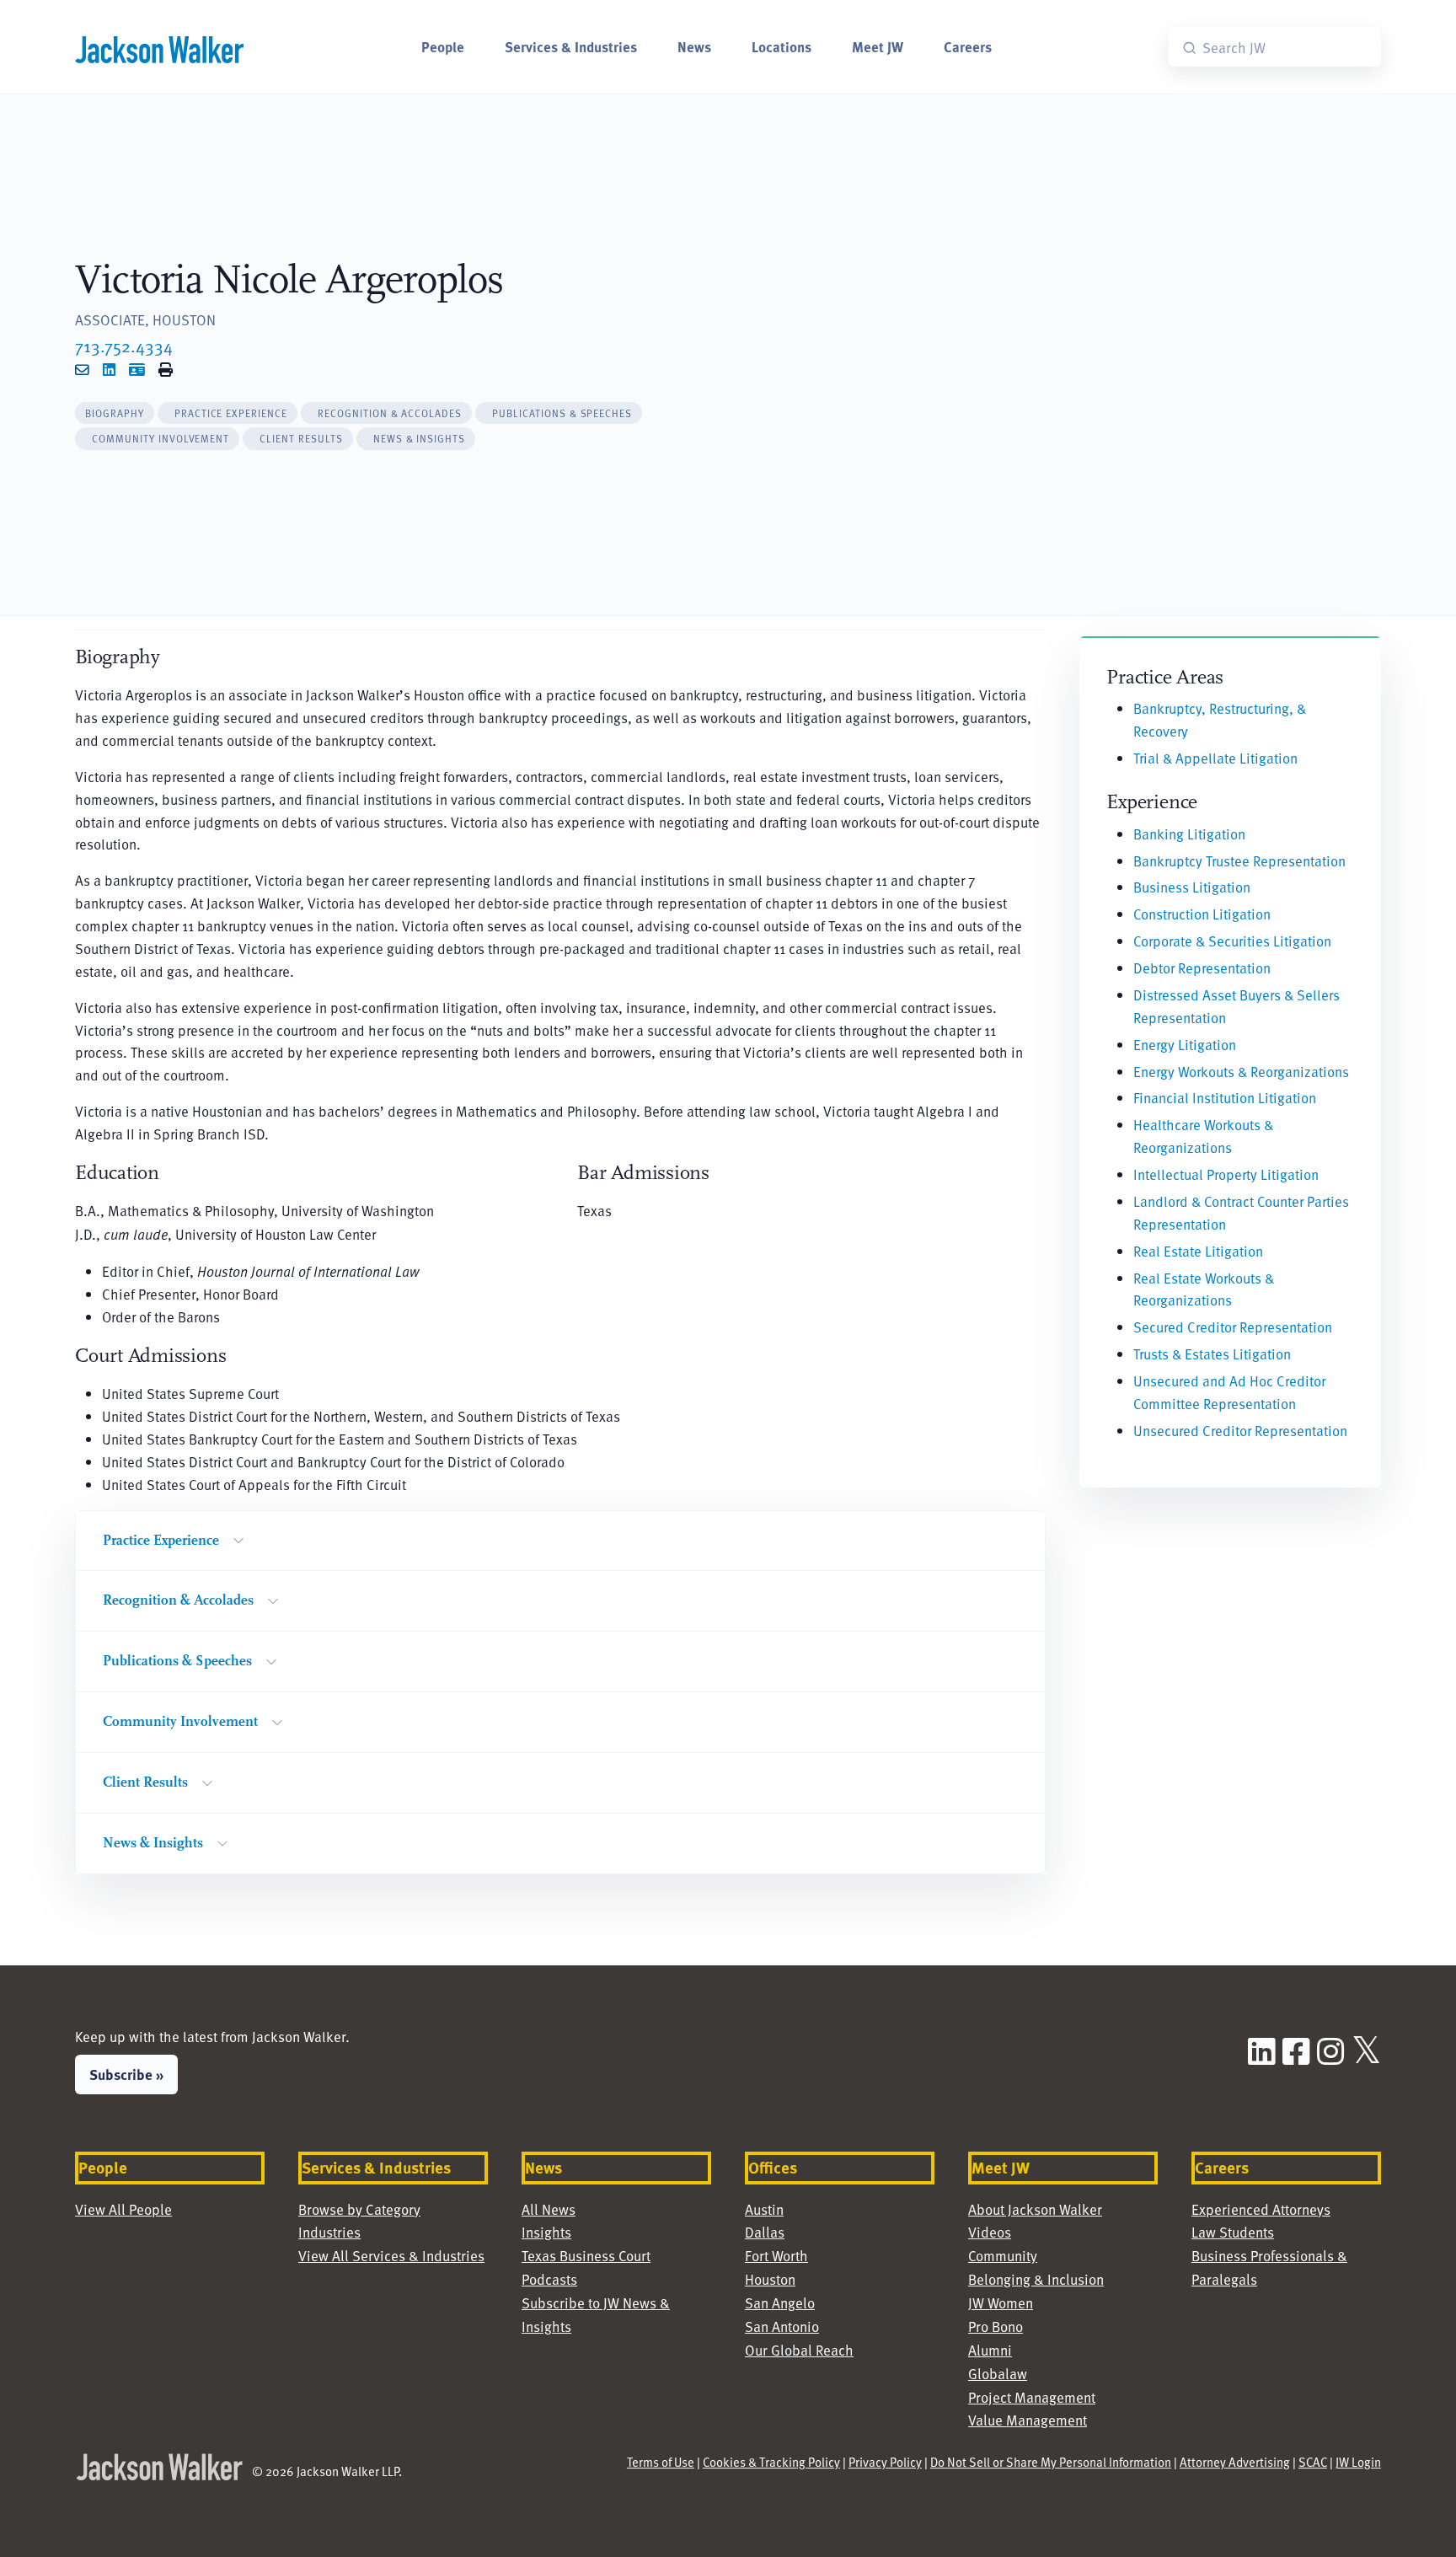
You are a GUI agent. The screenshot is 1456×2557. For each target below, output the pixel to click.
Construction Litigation (1202, 914)
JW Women (1001, 2303)
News (694, 46)
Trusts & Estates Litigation (1212, 1354)
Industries (329, 2232)
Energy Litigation (1185, 1045)
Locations (782, 46)
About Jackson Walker (1035, 2209)
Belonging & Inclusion (1036, 2279)
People (443, 46)
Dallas (765, 2232)
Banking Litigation (1189, 834)
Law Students (1233, 2232)
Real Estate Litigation (1198, 1251)
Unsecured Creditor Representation (1240, 1431)
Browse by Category (359, 2209)
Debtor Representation (1202, 968)
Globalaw (998, 2374)
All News (549, 2209)
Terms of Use (661, 2462)
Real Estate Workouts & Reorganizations (1204, 1289)
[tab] (115, 413)
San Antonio (782, 2326)
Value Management (1028, 2420)
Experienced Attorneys (1261, 2209)
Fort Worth (776, 2256)
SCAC (1313, 2462)
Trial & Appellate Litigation (1215, 758)
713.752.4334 (124, 346)
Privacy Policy (885, 2462)
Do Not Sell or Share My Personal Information (1051, 2462)
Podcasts (549, 2279)
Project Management (1032, 2397)
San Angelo (780, 2303)
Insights (546, 2232)
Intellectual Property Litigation (1226, 1174)
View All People (123, 2209)
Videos (990, 2232)
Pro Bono (996, 2326)
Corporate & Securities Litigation (1232, 941)
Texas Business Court (586, 2256)
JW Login (1358, 2462)
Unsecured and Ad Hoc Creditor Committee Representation (1229, 1392)
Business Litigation (1192, 887)
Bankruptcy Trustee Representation (1239, 861)
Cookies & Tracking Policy (771, 2462)
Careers (968, 46)
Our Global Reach (799, 2350)
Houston (770, 2279)
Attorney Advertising (1235, 2462)
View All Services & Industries (391, 2256)
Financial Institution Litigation (1225, 1098)
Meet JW (878, 46)
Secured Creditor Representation (1233, 1327)
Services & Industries (571, 46)
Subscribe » (126, 2074)
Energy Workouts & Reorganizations (1241, 1072)
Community (1003, 2256)
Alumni (990, 2350)
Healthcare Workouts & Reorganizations (1203, 1136)
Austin (764, 2209)
